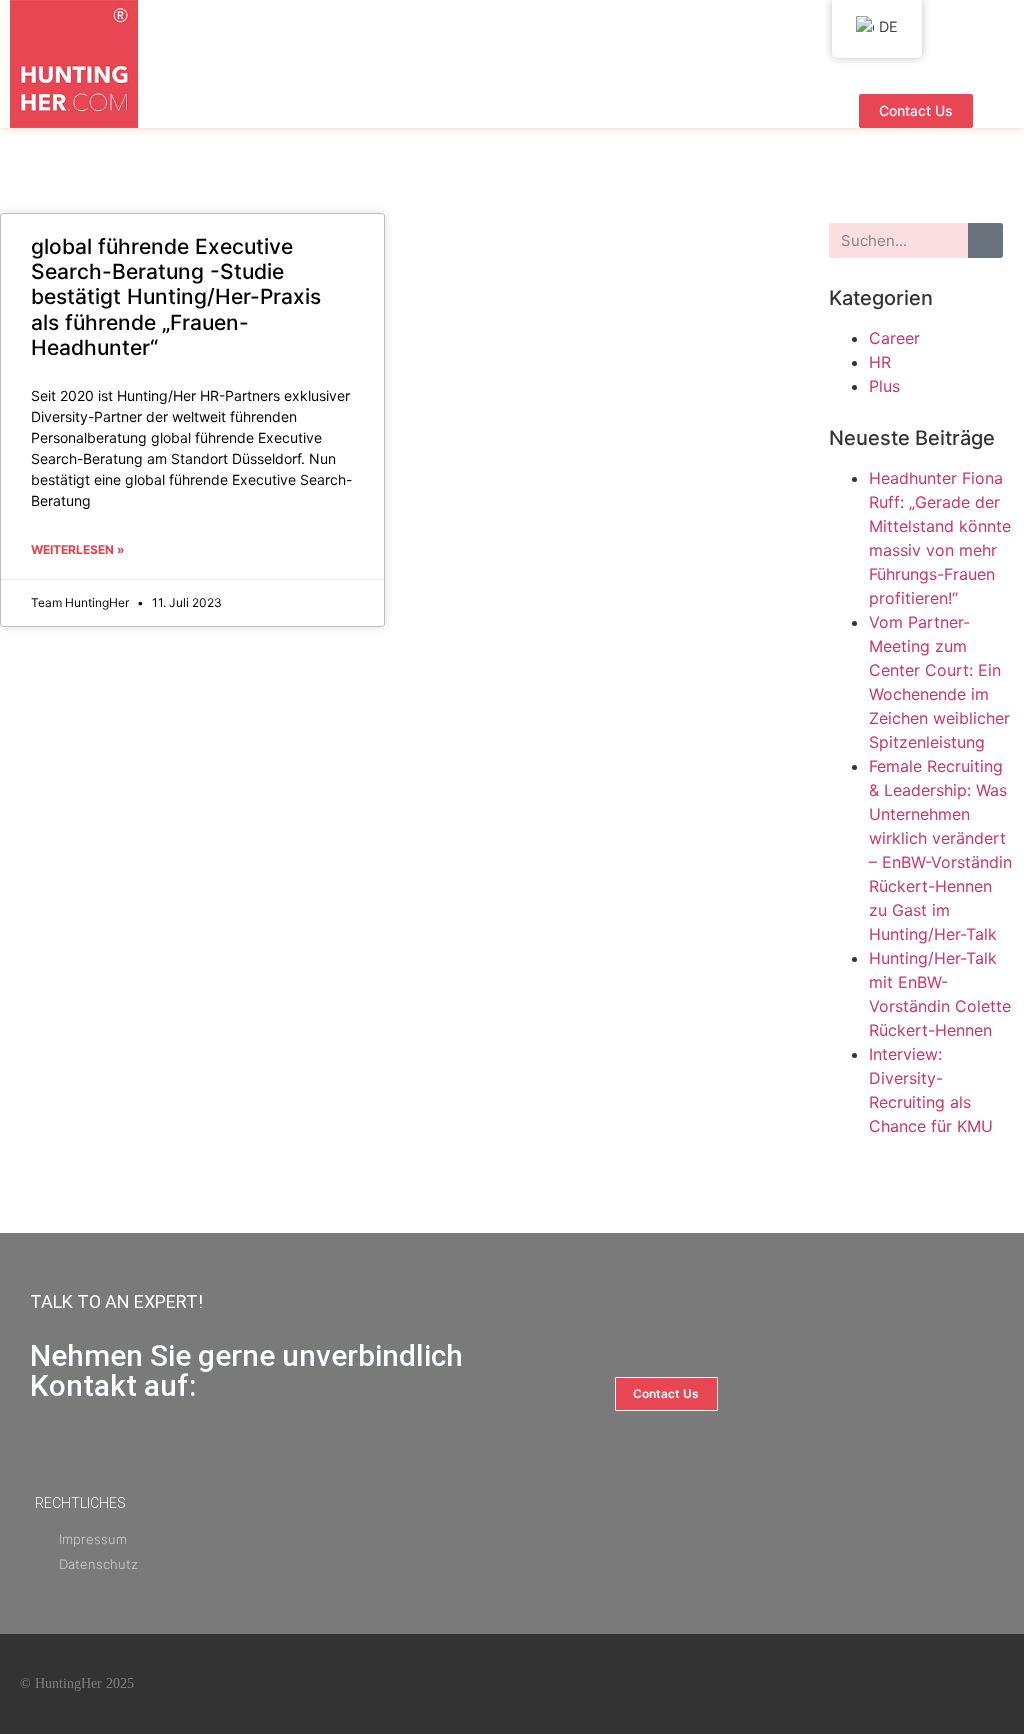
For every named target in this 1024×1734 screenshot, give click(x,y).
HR (880, 362)
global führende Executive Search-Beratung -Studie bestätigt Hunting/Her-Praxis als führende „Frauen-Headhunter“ (176, 297)
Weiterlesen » (78, 549)
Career (894, 338)
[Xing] (992, 1684)
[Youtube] (896, 1684)
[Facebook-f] (848, 1684)
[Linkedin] (944, 1684)
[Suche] (985, 240)
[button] (517, 110)
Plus (884, 386)
